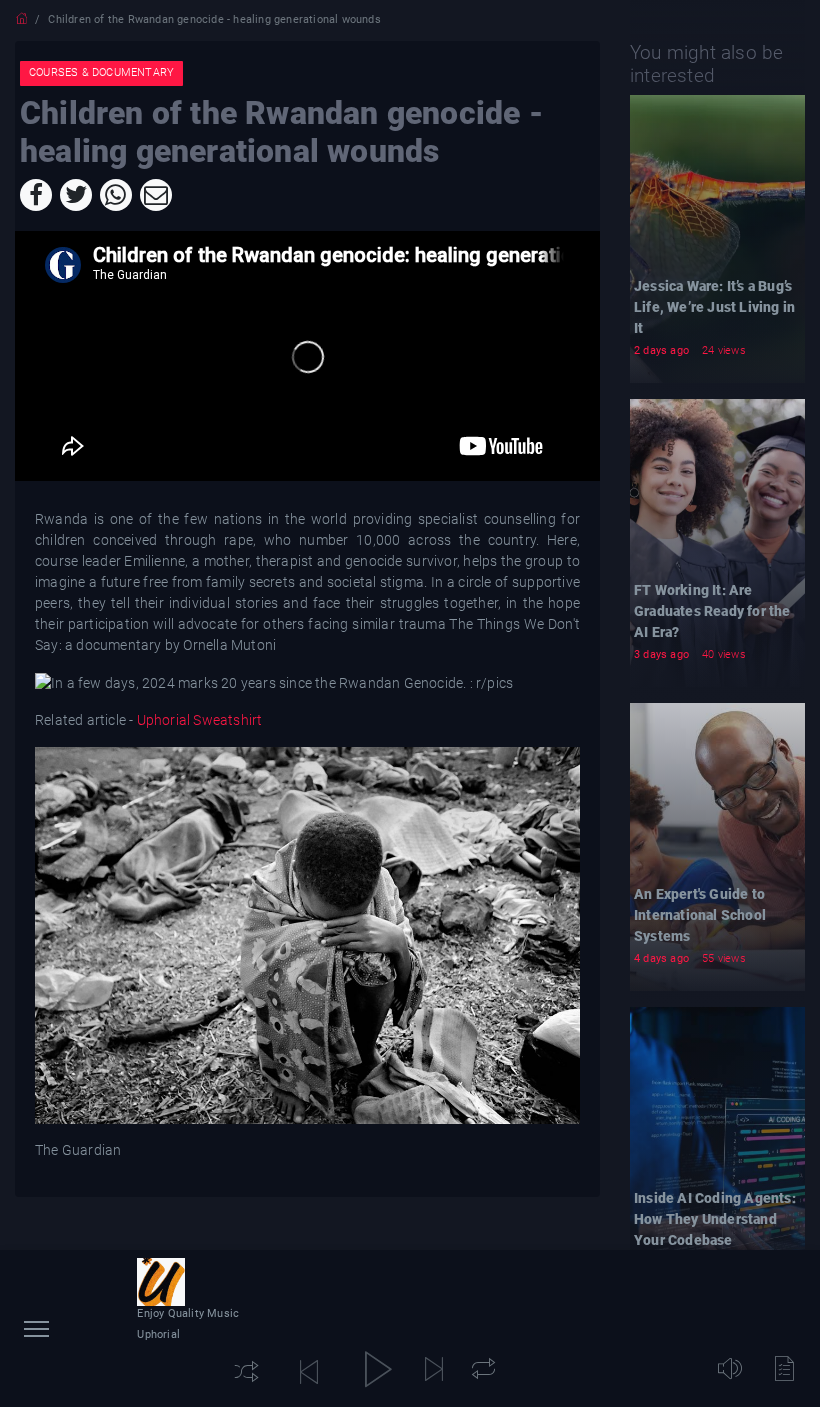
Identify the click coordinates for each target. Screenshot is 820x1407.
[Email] (156, 195)
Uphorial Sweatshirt (197, 720)
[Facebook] (36, 195)
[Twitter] (76, 195)
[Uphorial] (161, 1282)
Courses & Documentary (101, 72)
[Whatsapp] (116, 195)
